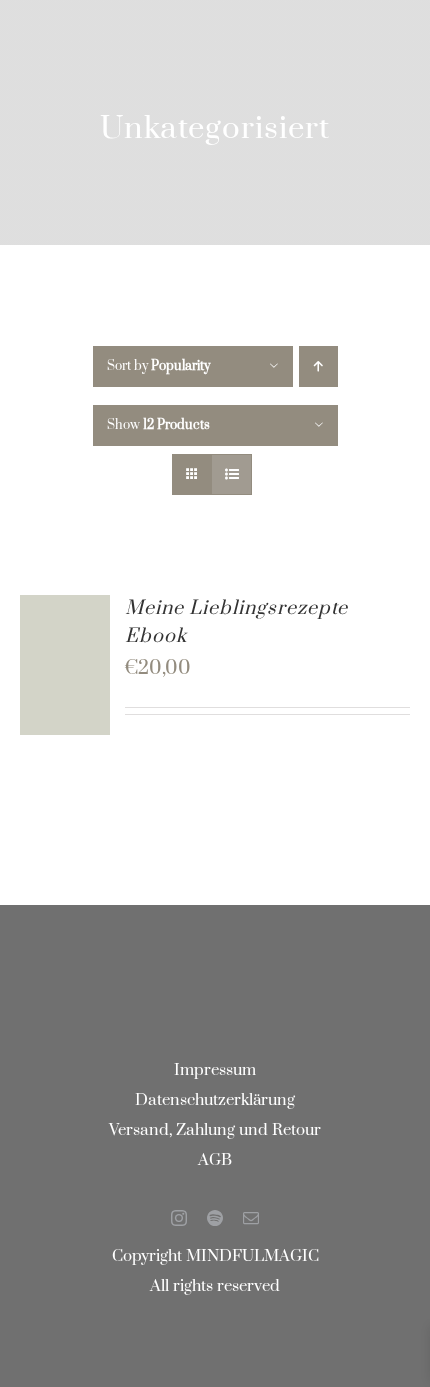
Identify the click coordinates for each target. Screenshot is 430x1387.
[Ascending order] (318, 366)
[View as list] (231, 474)
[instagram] (179, 1218)
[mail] (251, 1218)
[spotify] (215, 1218)
